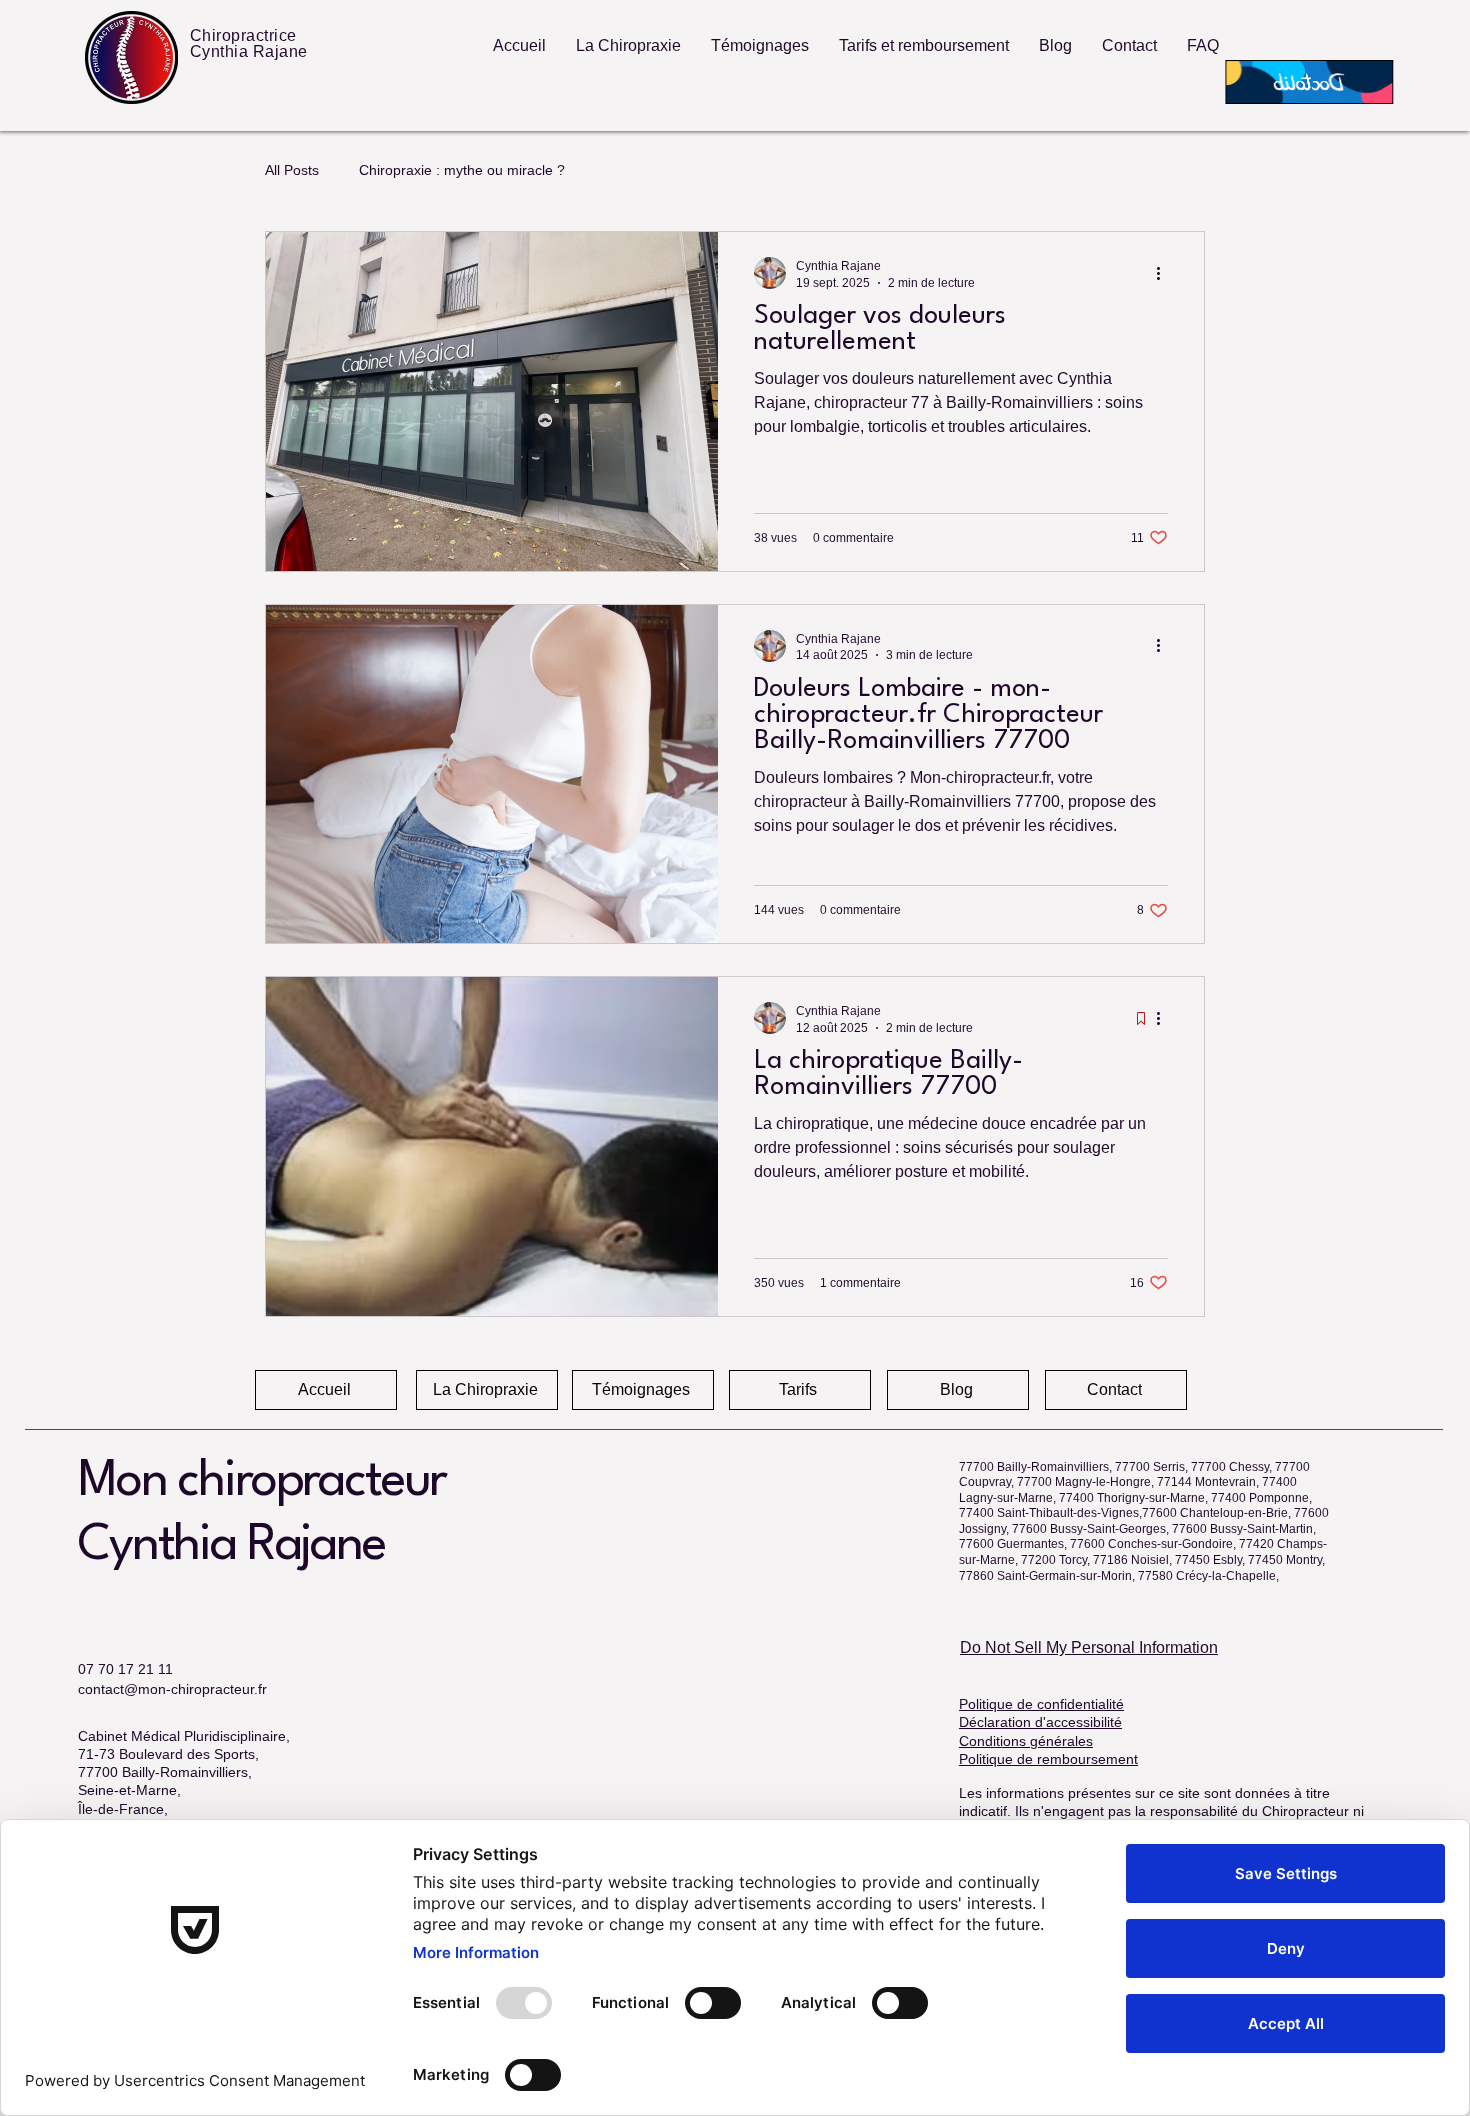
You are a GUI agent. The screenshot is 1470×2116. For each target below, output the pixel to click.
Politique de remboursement (1048, 1759)
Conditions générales (1026, 1741)
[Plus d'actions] (1165, 273)
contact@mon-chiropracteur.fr (172, 1689)
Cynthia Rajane (231, 1546)
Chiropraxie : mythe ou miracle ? (462, 170)
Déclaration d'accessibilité (1040, 1722)
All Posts (292, 170)
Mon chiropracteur (262, 1482)
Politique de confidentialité (1041, 1704)
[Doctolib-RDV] (1305, 82)
